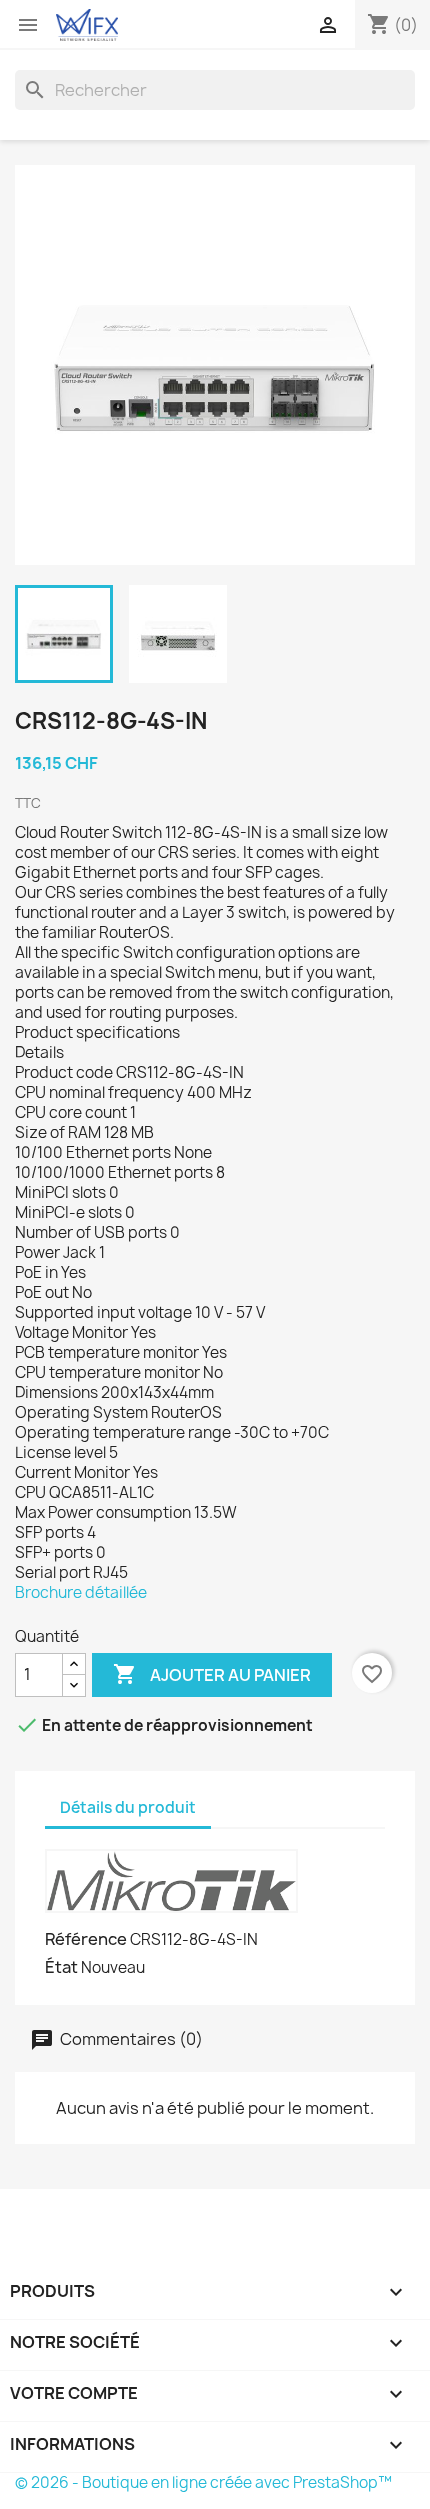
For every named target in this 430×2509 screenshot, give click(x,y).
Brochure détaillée (81, 1592)
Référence (86, 1939)
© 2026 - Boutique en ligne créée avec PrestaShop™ (203, 2482)
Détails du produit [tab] (128, 1807)
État (61, 1967)
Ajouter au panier (212, 1674)
